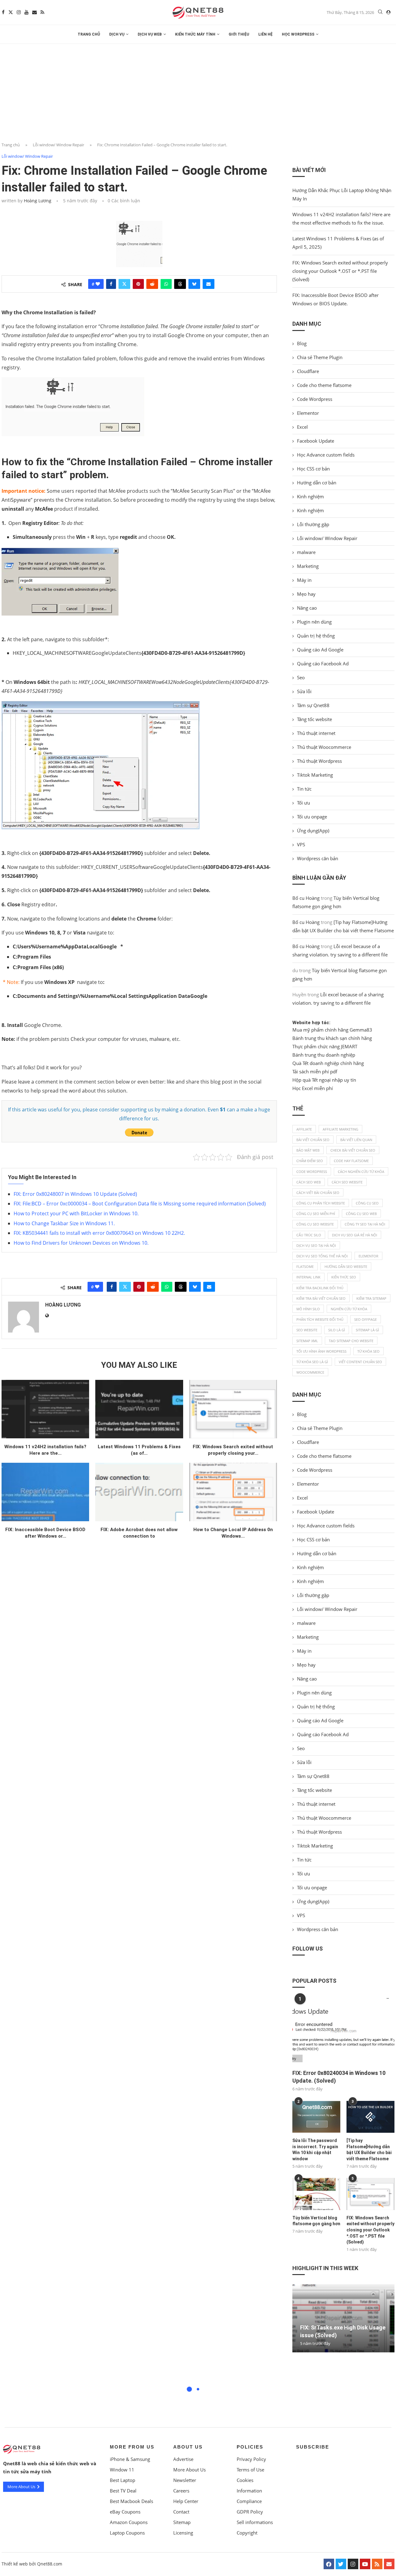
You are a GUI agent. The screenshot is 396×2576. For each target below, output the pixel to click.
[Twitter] (11, 12)
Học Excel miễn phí (313, 1088)
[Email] (34, 12)
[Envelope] (389, 2564)
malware (306, 552)
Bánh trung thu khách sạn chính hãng (332, 1038)
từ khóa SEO (368, 1351)
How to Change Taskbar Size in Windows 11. (64, 1223)
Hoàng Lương (38, 201)
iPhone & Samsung (130, 2459)
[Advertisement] (198, 90)
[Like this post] (98, 284)
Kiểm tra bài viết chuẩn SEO (321, 1298)
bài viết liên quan (356, 1140)
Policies (250, 2447)
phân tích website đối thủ (320, 1319)
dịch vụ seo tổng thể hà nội (322, 1256)
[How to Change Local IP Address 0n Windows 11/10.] (233, 1492)
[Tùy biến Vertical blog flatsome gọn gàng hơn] (316, 2194)
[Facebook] (3, 12)
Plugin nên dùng (314, 622)
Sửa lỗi (304, 691)
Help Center (186, 2501)
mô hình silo (308, 1309)
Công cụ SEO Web (361, 1214)
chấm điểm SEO (310, 1161)
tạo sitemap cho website (351, 1341)
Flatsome (305, 1267)
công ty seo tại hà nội (365, 1224)
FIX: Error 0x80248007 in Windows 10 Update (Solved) (75, 1194)
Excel (302, 427)
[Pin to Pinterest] (138, 284)
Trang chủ (89, 34)
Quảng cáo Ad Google (320, 650)
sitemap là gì (367, 1330)
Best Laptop (123, 2480)
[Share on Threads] (180, 284)
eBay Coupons (125, 2512)
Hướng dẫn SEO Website (346, 1267)
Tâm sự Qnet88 (313, 705)
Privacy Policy (251, 2459)
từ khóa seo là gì (312, 1362)
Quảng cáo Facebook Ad (323, 663)
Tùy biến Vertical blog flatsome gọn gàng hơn (316, 2221)
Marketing (308, 566)
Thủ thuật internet (316, 733)
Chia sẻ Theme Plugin (320, 357)
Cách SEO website (347, 1182)
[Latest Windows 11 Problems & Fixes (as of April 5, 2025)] (139, 1409)
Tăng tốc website (314, 719)
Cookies (245, 2480)
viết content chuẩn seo (360, 1362)
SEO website (307, 1330)
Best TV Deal (123, 2491)
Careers (181, 2491)
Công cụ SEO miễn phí (316, 1214)
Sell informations (255, 2522)
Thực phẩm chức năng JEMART (325, 1046)
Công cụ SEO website (315, 1224)
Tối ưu (303, 803)
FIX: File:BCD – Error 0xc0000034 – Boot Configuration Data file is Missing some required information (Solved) (140, 1204)
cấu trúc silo (309, 1235)
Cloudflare (308, 371)
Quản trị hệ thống (316, 636)
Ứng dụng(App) (313, 831)
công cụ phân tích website (321, 1203)
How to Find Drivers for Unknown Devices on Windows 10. (81, 1243)
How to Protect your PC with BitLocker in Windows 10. (76, 1213)
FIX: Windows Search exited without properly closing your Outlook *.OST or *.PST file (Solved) (340, 271)
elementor (368, 1256)
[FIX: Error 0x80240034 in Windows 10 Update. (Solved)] (343, 2031)
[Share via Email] (209, 284)
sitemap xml (307, 1341)
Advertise (183, 2459)
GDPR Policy (250, 2512)
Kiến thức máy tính (195, 34)
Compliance (249, 2501)
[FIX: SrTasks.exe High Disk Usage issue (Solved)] (343, 2318)
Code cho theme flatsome (324, 385)
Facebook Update (316, 441)
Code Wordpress (315, 399)
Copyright (247, 2533)
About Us (188, 2447)
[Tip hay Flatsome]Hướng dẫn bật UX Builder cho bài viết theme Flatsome (369, 2150)
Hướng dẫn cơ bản (317, 483)
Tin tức (304, 789)
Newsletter (185, 2480)
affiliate (304, 1129)
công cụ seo (367, 1203)
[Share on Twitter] (124, 284)
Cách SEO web (309, 1182)
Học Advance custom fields (326, 455)
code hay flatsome (351, 1161)
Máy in (304, 580)
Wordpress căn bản (318, 858)
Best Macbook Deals (131, 2501)
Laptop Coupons (127, 2533)
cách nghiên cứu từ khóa (361, 1172)
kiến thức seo (344, 1277)
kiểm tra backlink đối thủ (320, 1288)
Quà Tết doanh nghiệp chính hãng (328, 1063)
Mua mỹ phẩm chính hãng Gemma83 (332, 1030)
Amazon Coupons (129, 2522)
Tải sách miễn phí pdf (315, 1071)
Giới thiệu (239, 34)
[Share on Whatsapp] (166, 284)
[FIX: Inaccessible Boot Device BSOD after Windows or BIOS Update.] (45, 1492)
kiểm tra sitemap (371, 1298)
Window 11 (122, 2470)
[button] (343, 2355)
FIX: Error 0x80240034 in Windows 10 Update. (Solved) (339, 2077)
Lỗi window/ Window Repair (58, 145)
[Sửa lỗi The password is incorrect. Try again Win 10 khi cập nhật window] (316, 2117)
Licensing (183, 2533)
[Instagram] (19, 12)
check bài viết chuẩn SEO (353, 1150)
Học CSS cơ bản (313, 469)
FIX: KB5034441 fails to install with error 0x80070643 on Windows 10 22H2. (99, 1233)
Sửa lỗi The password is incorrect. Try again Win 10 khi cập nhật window (315, 2150)
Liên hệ (265, 34)
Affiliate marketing (340, 1129)
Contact (181, 2512)
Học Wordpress (298, 34)
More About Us (189, 2470)
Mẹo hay (306, 594)
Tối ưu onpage (312, 817)
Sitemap (182, 2522)
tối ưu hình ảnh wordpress (321, 1351)
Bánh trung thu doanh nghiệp (324, 1055)
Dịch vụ (117, 34)
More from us (132, 2447)
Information (249, 2491)
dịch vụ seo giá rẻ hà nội (355, 1235)
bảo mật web (308, 1150)
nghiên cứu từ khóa (349, 1309)
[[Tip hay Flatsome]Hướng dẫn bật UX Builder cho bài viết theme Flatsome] (370, 2117)
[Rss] (42, 12)
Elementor (308, 413)
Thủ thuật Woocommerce (324, 747)
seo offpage (366, 1319)
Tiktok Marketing (315, 775)
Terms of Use (250, 2470)
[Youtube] (26, 12)
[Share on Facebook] (111, 284)
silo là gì (337, 1330)
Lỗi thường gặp (313, 524)
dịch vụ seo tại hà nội (316, 1245)
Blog (302, 343)
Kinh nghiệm (310, 496)
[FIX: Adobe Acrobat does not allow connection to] (139, 1492)
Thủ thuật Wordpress (319, 761)
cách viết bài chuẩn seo (318, 1193)
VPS (301, 844)
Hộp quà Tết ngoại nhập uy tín (324, 1080)
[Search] (380, 13)
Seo (301, 677)
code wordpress (312, 1172)
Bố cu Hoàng (306, 898)
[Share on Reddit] (152, 284)
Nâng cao (307, 608)
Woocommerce (310, 1372)
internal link (308, 1277)
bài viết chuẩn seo (313, 1140)
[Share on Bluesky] (194, 284)
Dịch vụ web (150, 34)
